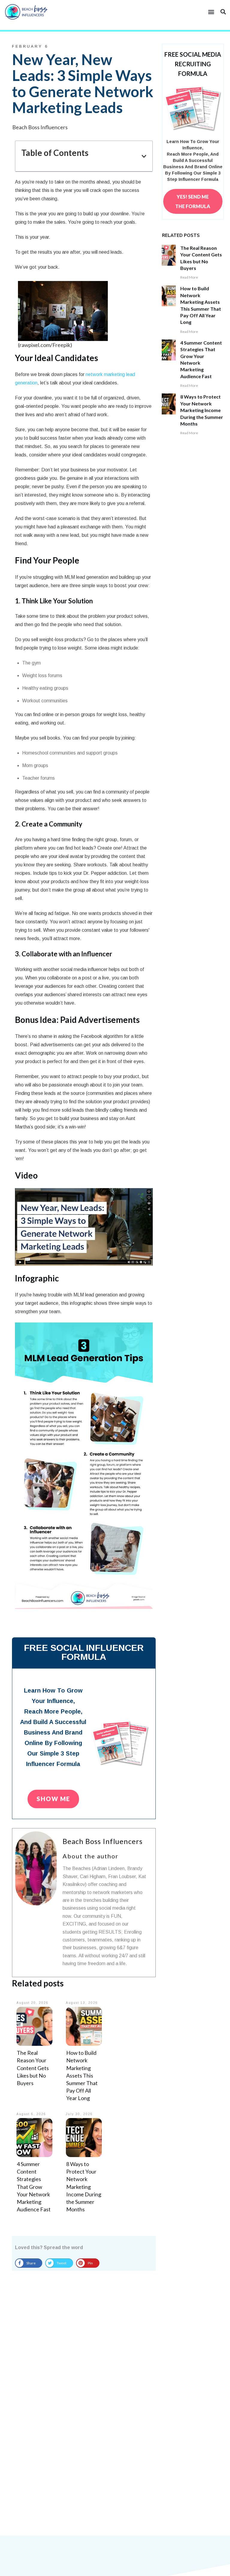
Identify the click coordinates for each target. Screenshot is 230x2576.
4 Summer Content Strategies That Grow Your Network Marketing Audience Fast (34, 2187)
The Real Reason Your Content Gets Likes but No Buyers (33, 2068)
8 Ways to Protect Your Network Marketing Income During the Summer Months (84, 2187)
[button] (211, 12)
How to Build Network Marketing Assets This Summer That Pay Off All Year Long (82, 2075)
